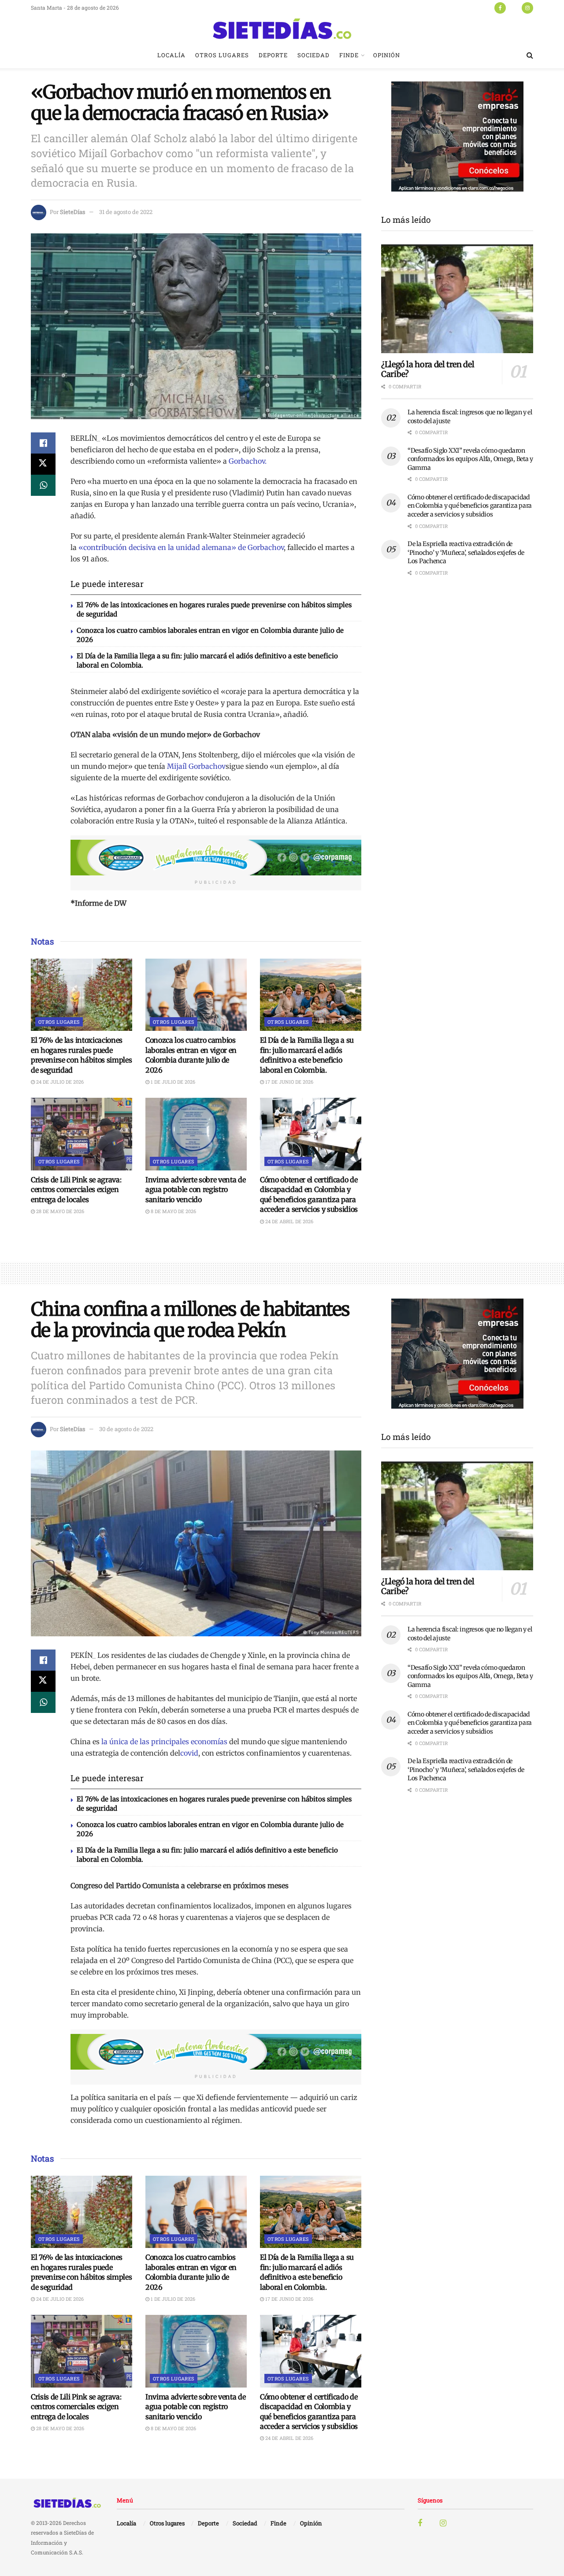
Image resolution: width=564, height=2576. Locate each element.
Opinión (387, 55)
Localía (171, 55)
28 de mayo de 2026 (59, 1211)
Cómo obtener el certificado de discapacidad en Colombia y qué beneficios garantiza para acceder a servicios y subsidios (470, 506)
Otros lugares (222, 55)
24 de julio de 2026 (59, 1082)
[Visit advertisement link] (216, 858)
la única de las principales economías (164, 1742)
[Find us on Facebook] (500, 7)
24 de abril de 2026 (289, 1221)
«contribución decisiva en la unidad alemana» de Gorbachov (181, 547)
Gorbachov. (248, 461)
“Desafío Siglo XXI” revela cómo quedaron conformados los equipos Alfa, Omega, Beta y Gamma (470, 459)
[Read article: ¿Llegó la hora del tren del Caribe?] (457, 299)
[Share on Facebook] (43, 443)
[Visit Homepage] (282, 29)
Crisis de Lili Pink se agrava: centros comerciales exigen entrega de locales (76, 1190)
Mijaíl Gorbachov (196, 766)
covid (189, 1753)
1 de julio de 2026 (172, 1082)
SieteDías (72, 212)
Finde (349, 55)
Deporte (273, 55)
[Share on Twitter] (43, 464)
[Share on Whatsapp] (43, 485)
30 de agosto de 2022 (126, 1429)
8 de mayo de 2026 (173, 1211)
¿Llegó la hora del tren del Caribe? (428, 369)
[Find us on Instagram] (527, 7)
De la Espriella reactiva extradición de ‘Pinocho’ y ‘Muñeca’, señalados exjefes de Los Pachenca (466, 552)
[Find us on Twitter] (514, 7)
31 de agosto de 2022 (126, 212)
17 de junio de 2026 (289, 1082)
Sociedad (314, 55)
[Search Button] (530, 55)
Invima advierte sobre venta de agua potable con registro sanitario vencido (195, 1190)
